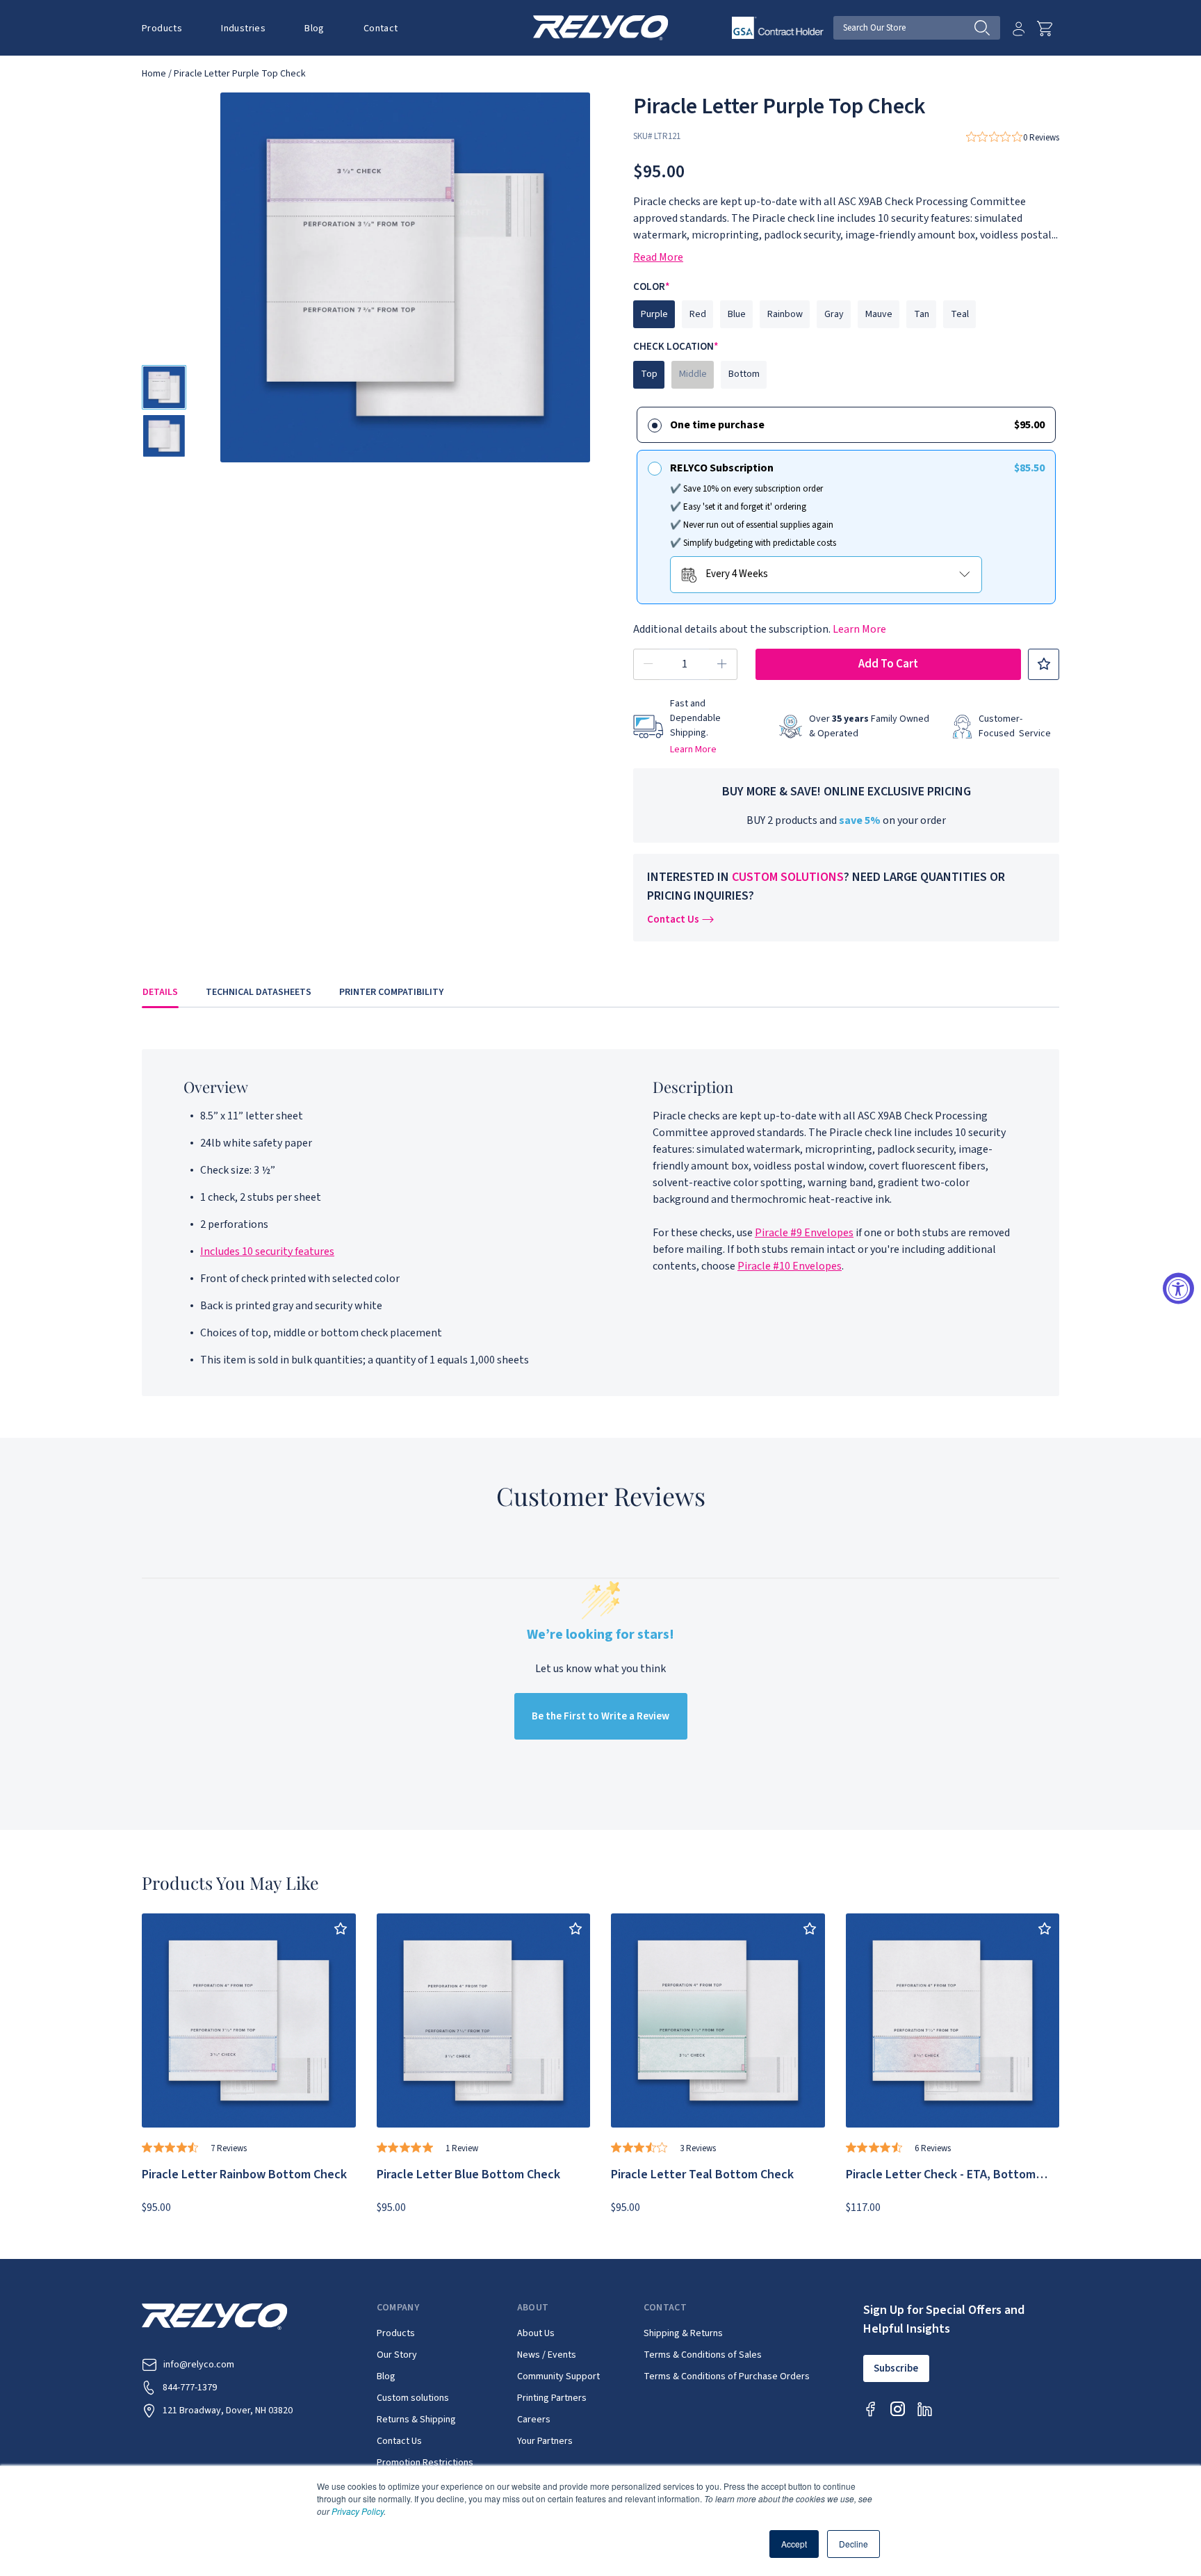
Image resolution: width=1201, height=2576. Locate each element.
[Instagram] (898, 2409)
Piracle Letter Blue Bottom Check (468, 2174)
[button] (162, 29)
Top (649, 374)
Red (698, 314)
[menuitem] (172, 28)
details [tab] (160, 992)
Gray (834, 314)
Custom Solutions (788, 877)
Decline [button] (853, 2544)
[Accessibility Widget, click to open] (1178, 1288)
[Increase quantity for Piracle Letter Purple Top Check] (722, 664)
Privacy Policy (358, 2511)
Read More (658, 257)
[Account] (1019, 29)
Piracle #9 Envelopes (804, 1233)
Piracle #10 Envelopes (790, 1266)
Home (154, 74)
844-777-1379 (190, 2388)
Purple (654, 314)
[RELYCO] (601, 27)
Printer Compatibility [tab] (391, 992)
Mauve (879, 314)
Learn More (859, 629)
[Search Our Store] (987, 28)
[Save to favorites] (1044, 664)
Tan (922, 314)
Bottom (744, 374)
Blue (737, 314)
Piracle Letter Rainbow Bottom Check (244, 2174)
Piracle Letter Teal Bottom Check (702, 2174)
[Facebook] (871, 2409)
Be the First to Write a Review (600, 1716)
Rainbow (785, 314)
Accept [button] (794, 2544)
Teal (960, 314)
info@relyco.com (199, 2365)
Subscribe (896, 2368)
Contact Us (673, 920)
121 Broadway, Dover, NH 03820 (228, 2411)
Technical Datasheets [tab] (259, 992)
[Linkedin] (925, 2409)
